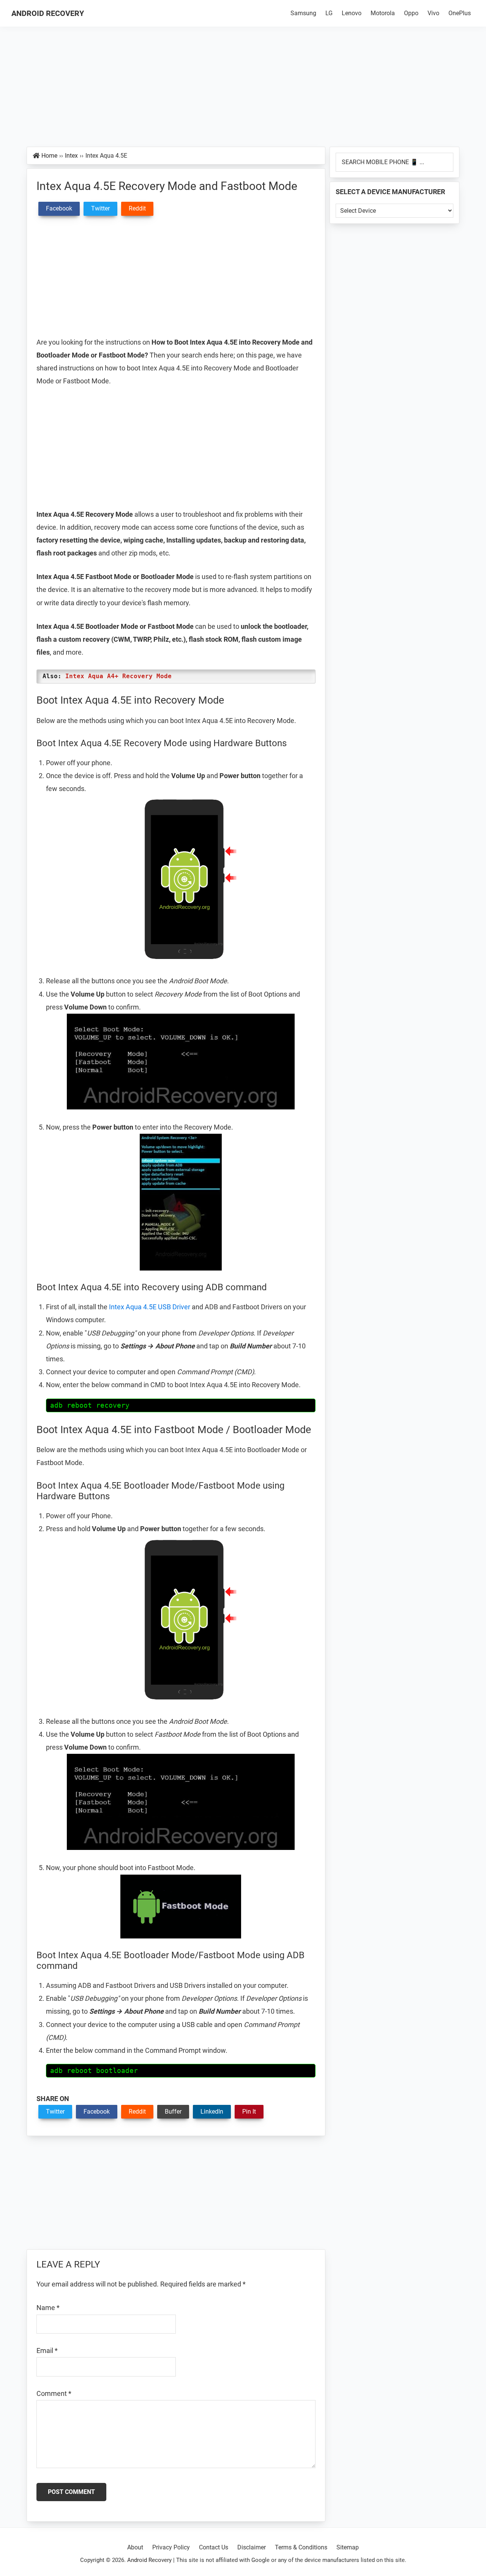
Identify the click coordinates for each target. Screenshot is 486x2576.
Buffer (173, 2112)
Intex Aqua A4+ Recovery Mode (118, 676)
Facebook (97, 2112)
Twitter (55, 2112)
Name (48, 2308)
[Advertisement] (243, 90)
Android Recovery (48, 13)
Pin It (249, 2112)
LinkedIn (212, 2112)
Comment (54, 2393)
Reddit (137, 2112)
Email (47, 2351)
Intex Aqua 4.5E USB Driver (150, 1307)
